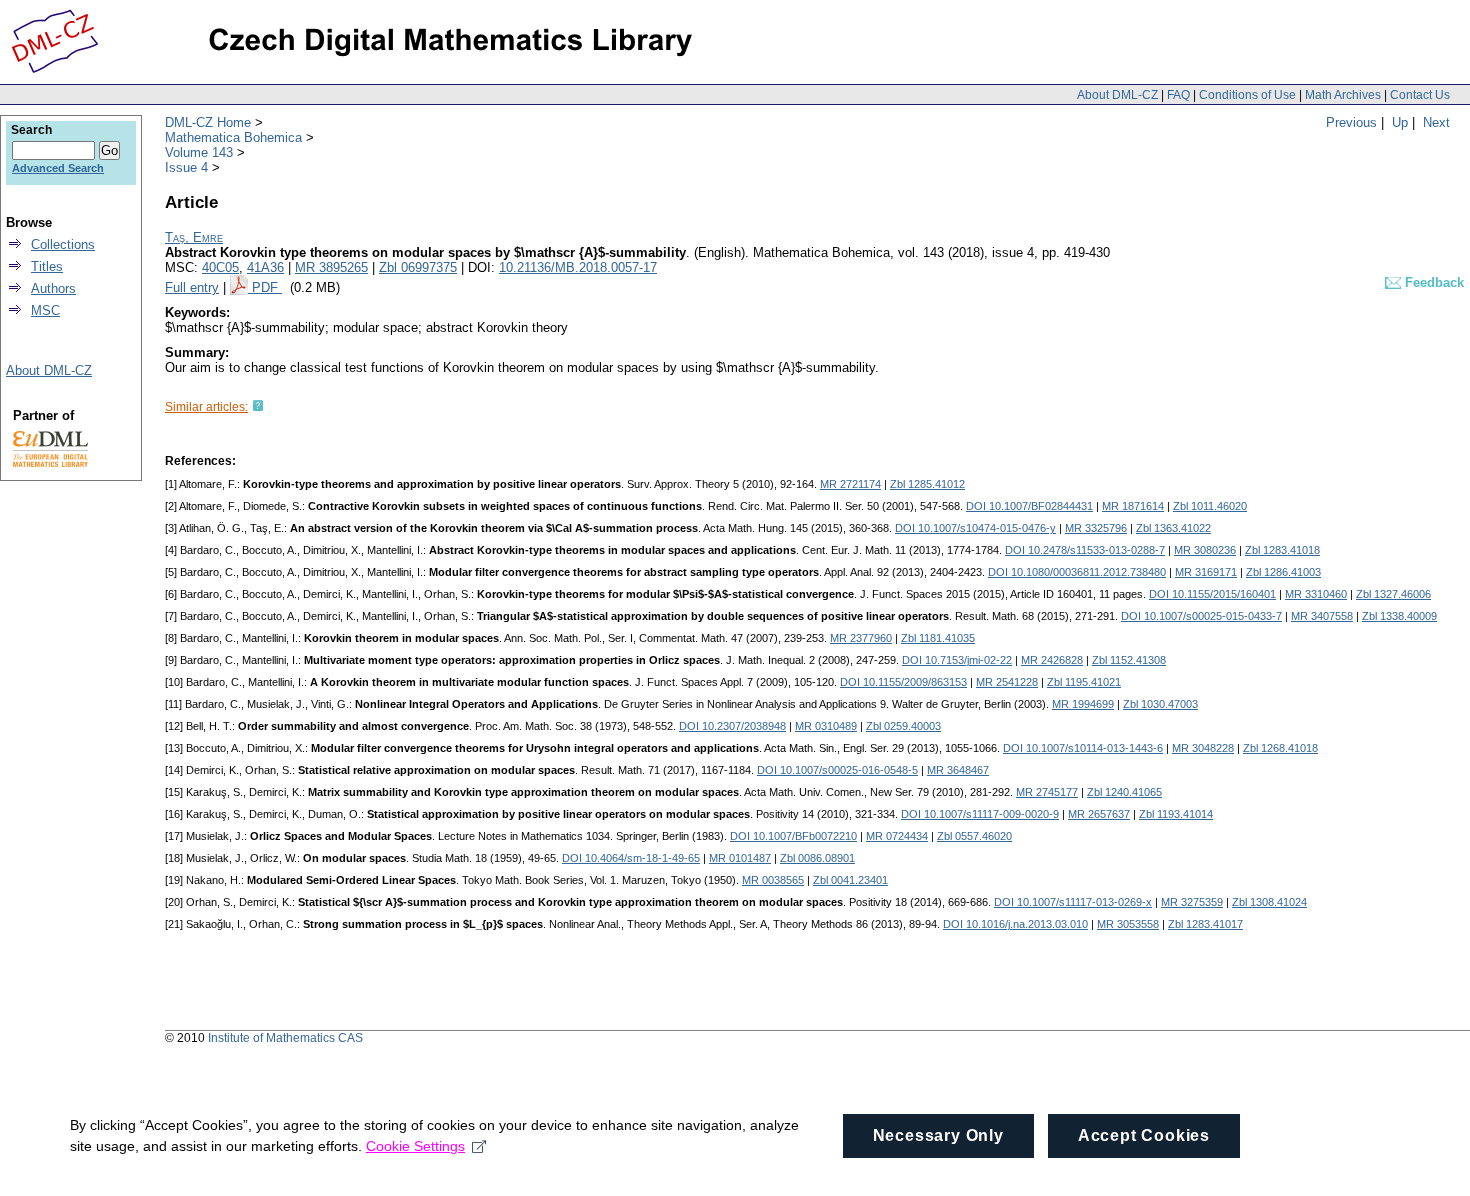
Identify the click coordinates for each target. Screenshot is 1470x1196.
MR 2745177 (1047, 792)
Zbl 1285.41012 (927, 484)
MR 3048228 (1203, 748)
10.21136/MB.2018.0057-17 (578, 267)
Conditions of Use (1247, 95)
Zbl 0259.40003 (903, 726)
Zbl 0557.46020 (974, 836)
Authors (53, 288)
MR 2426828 (1052, 660)
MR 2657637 (1099, 814)
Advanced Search (58, 168)
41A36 (265, 267)
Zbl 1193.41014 (1176, 814)
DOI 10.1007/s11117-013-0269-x (1073, 902)
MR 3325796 (1096, 528)
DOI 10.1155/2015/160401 (1212, 594)
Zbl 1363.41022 (1173, 528)
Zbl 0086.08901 (817, 858)
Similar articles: (206, 407)
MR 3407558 (1322, 616)
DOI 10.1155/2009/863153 (903, 682)
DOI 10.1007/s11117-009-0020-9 (980, 814)
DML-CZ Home (208, 122)
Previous (1351, 122)
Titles (47, 266)
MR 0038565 (773, 880)
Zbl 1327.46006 (1393, 594)
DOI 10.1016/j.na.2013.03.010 (1015, 924)
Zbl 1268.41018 (1280, 748)
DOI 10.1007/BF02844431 (1029, 506)
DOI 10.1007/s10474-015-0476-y (975, 528)
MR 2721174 (850, 484)
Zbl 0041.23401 (850, 880)
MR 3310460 (1316, 594)
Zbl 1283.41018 (1282, 550)
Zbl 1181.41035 (938, 638)
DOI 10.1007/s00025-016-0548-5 (837, 770)
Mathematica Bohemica (233, 137)
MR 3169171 (1206, 572)
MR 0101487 (740, 858)
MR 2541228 (1007, 682)
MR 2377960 (861, 638)
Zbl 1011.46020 (1210, 506)
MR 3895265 (331, 267)
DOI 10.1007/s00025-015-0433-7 (1201, 616)
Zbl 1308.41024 (1269, 902)
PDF (267, 287)
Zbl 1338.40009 (1399, 616)
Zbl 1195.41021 (1084, 682)
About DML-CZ (1117, 95)
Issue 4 (186, 167)
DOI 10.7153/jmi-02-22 (957, 660)
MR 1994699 (1083, 704)
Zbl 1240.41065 (1124, 792)
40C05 (220, 267)
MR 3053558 (1128, 924)
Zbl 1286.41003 (1283, 572)
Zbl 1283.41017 (1205, 924)
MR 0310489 (826, 726)
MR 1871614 (1133, 506)
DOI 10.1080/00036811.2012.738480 (1077, 572)
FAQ (1178, 95)
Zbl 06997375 (418, 267)
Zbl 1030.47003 (1160, 704)
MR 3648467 (958, 770)
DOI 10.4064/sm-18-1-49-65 (631, 858)
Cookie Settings (415, 1146)
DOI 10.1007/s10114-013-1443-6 (1083, 748)
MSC (45, 310)
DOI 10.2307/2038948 (732, 726)
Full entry (192, 287)
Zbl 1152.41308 (1129, 660)
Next (1436, 122)
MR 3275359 (1192, 902)
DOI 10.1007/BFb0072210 (793, 836)
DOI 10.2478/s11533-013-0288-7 (1085, 550)
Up (1400, 122)
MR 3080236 (1205, 550)
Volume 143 (199, 152)
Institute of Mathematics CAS (285, 1038)
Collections (63, 244)
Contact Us (1420, 95)
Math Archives (1343, 95)
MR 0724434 (897, 836)
